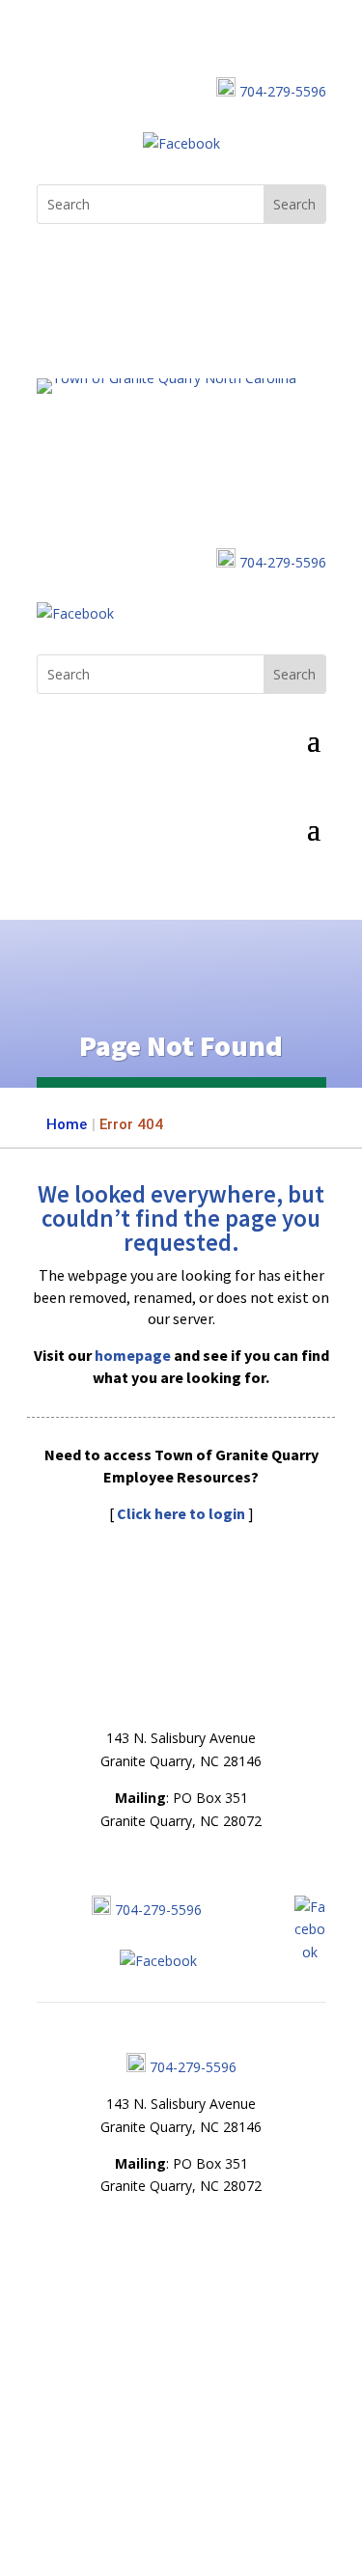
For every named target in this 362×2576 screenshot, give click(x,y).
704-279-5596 (283, 91)
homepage (133, 1355)
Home (67, 1124)
